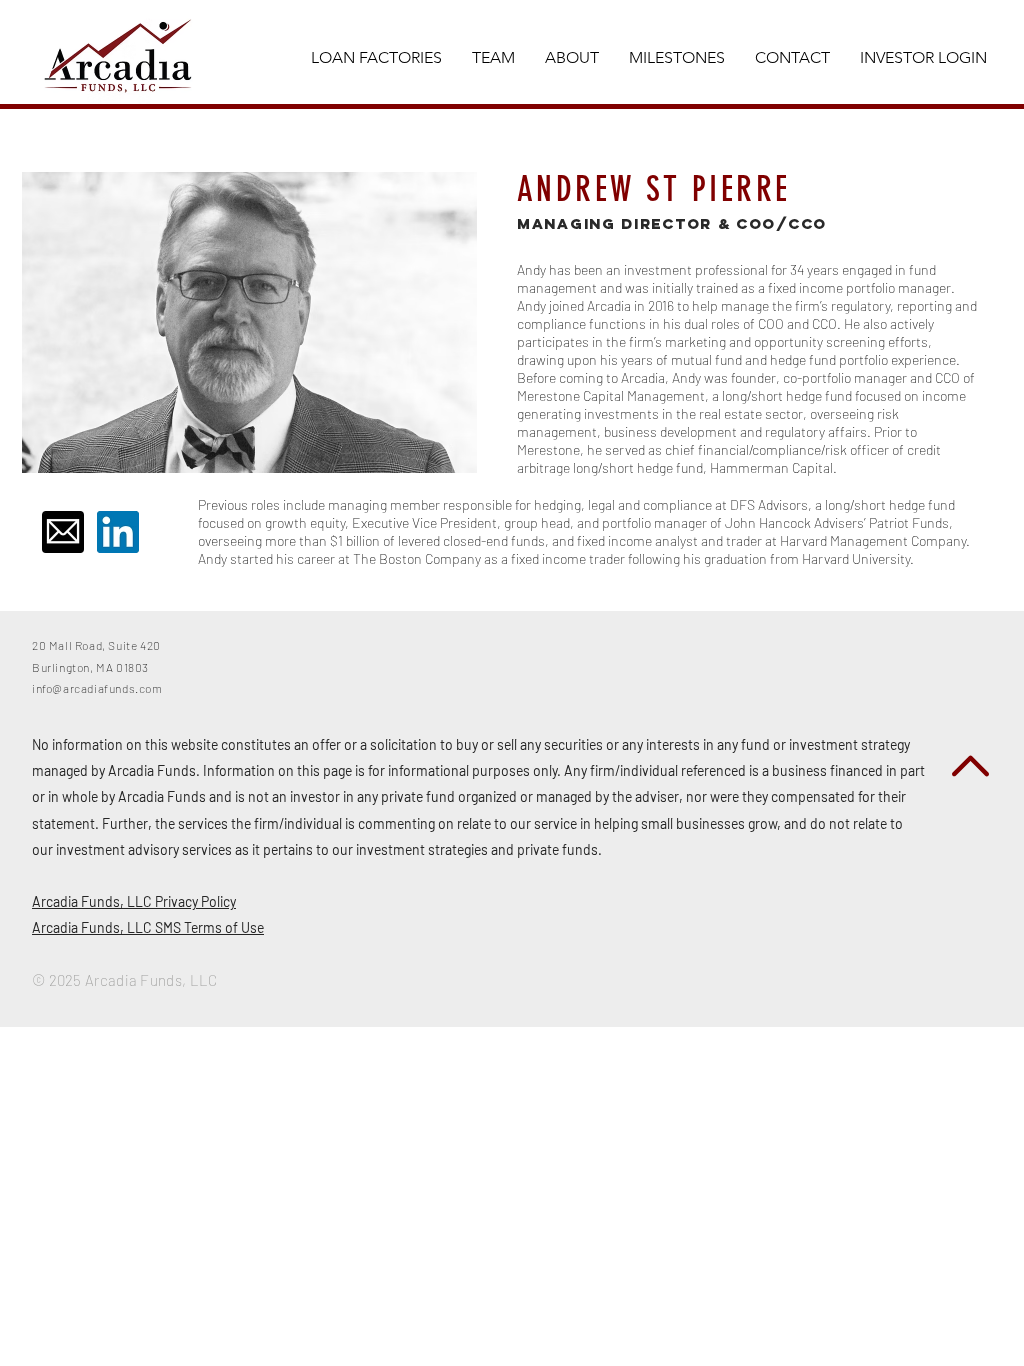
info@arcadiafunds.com (97, 688)
